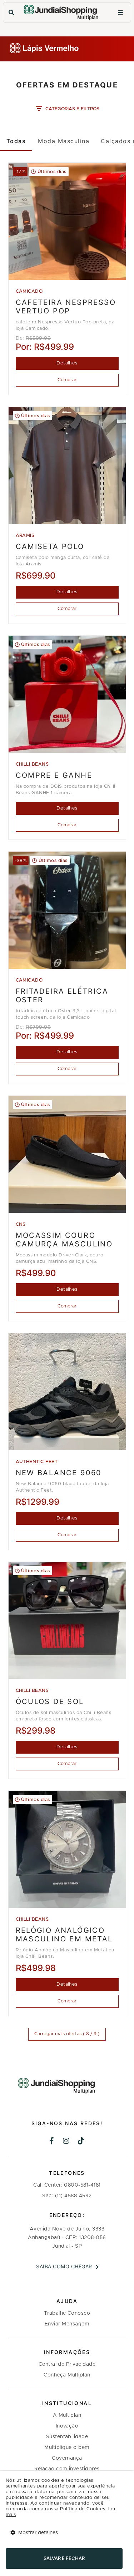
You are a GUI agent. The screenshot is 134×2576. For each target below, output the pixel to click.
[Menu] (120, 13)
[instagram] (66, 2142)
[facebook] (52, 2142)
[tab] (16, 141)
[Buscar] (11, 13)
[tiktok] (81, 2142)
